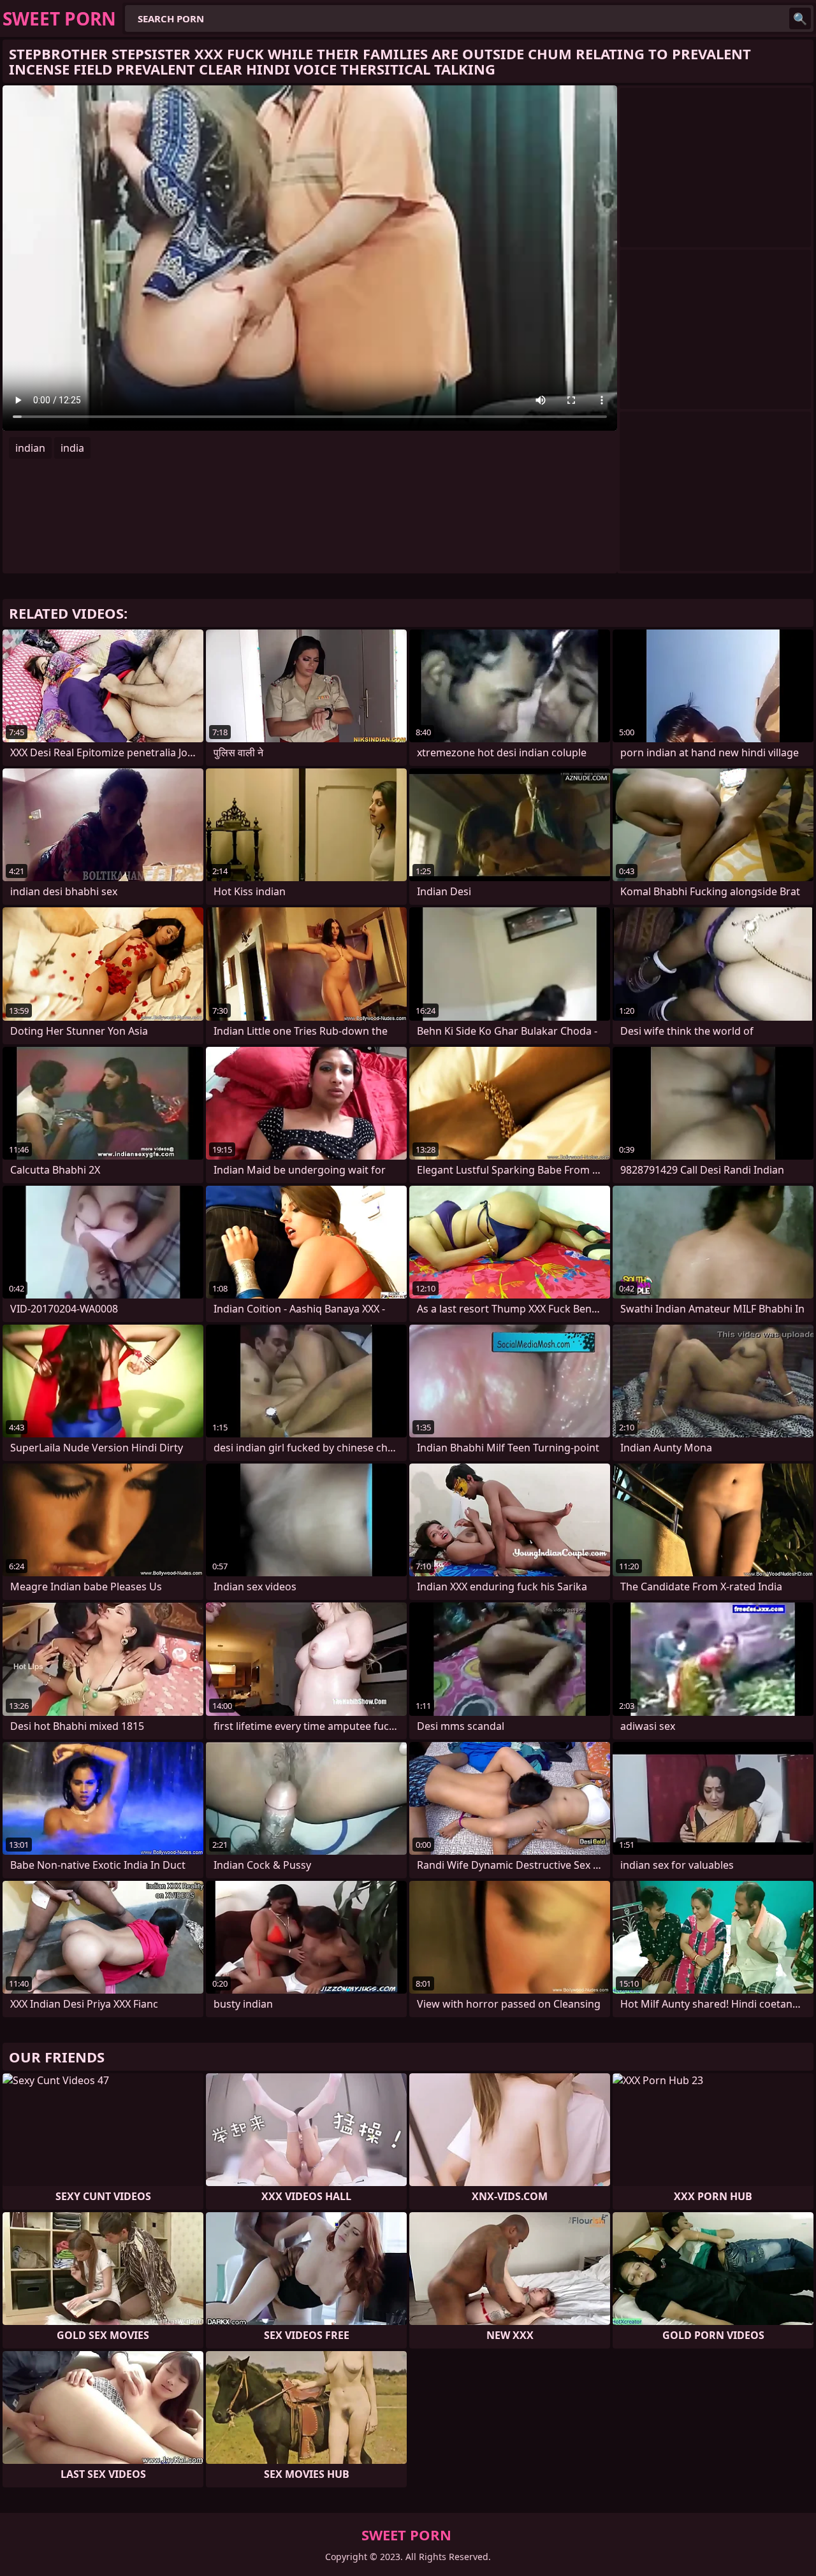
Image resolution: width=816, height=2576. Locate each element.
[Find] (800, 18)
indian (30, 448)
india (72, 448)
